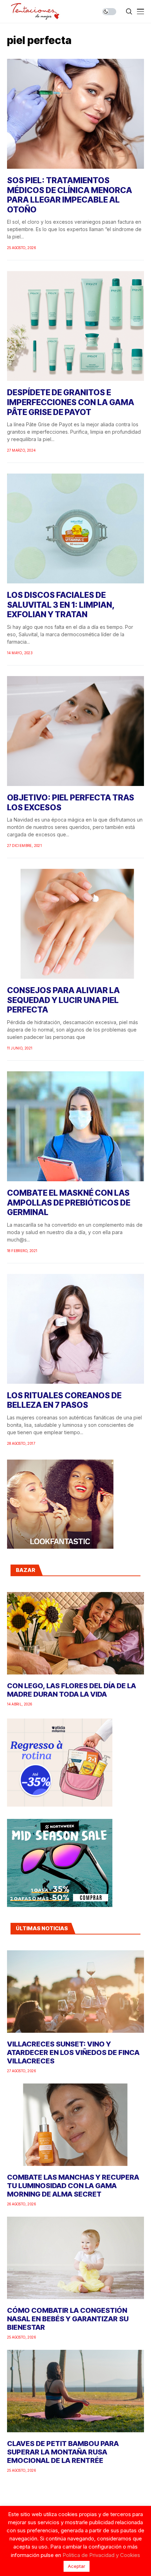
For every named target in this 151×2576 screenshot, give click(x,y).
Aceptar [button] (77, 2566)
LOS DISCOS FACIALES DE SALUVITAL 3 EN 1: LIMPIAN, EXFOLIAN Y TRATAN (61, 605)
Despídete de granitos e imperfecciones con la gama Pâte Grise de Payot (71, 402)
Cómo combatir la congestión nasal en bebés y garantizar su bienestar (68, 2319)
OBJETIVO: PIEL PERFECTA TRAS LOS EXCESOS (71, 803)
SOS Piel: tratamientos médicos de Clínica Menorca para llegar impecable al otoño (70, 195)
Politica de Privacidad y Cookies (101, 2555)
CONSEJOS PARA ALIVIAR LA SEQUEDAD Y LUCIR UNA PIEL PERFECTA (63, 1000)
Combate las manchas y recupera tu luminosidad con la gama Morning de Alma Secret (73, 2186)
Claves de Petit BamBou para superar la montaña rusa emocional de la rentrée (63, 2452)
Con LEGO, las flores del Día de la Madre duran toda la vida (71, 1690)
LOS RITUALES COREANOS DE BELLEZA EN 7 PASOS (64, 1400)
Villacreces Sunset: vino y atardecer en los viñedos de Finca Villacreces (73, 2052)
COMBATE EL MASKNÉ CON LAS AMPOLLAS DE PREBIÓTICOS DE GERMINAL (69, 1203)
